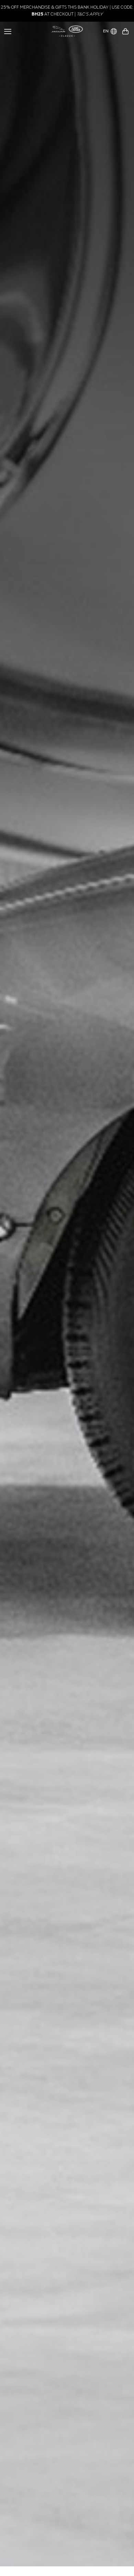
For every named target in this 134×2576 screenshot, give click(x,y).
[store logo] (67, 31)
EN (106, 31)
